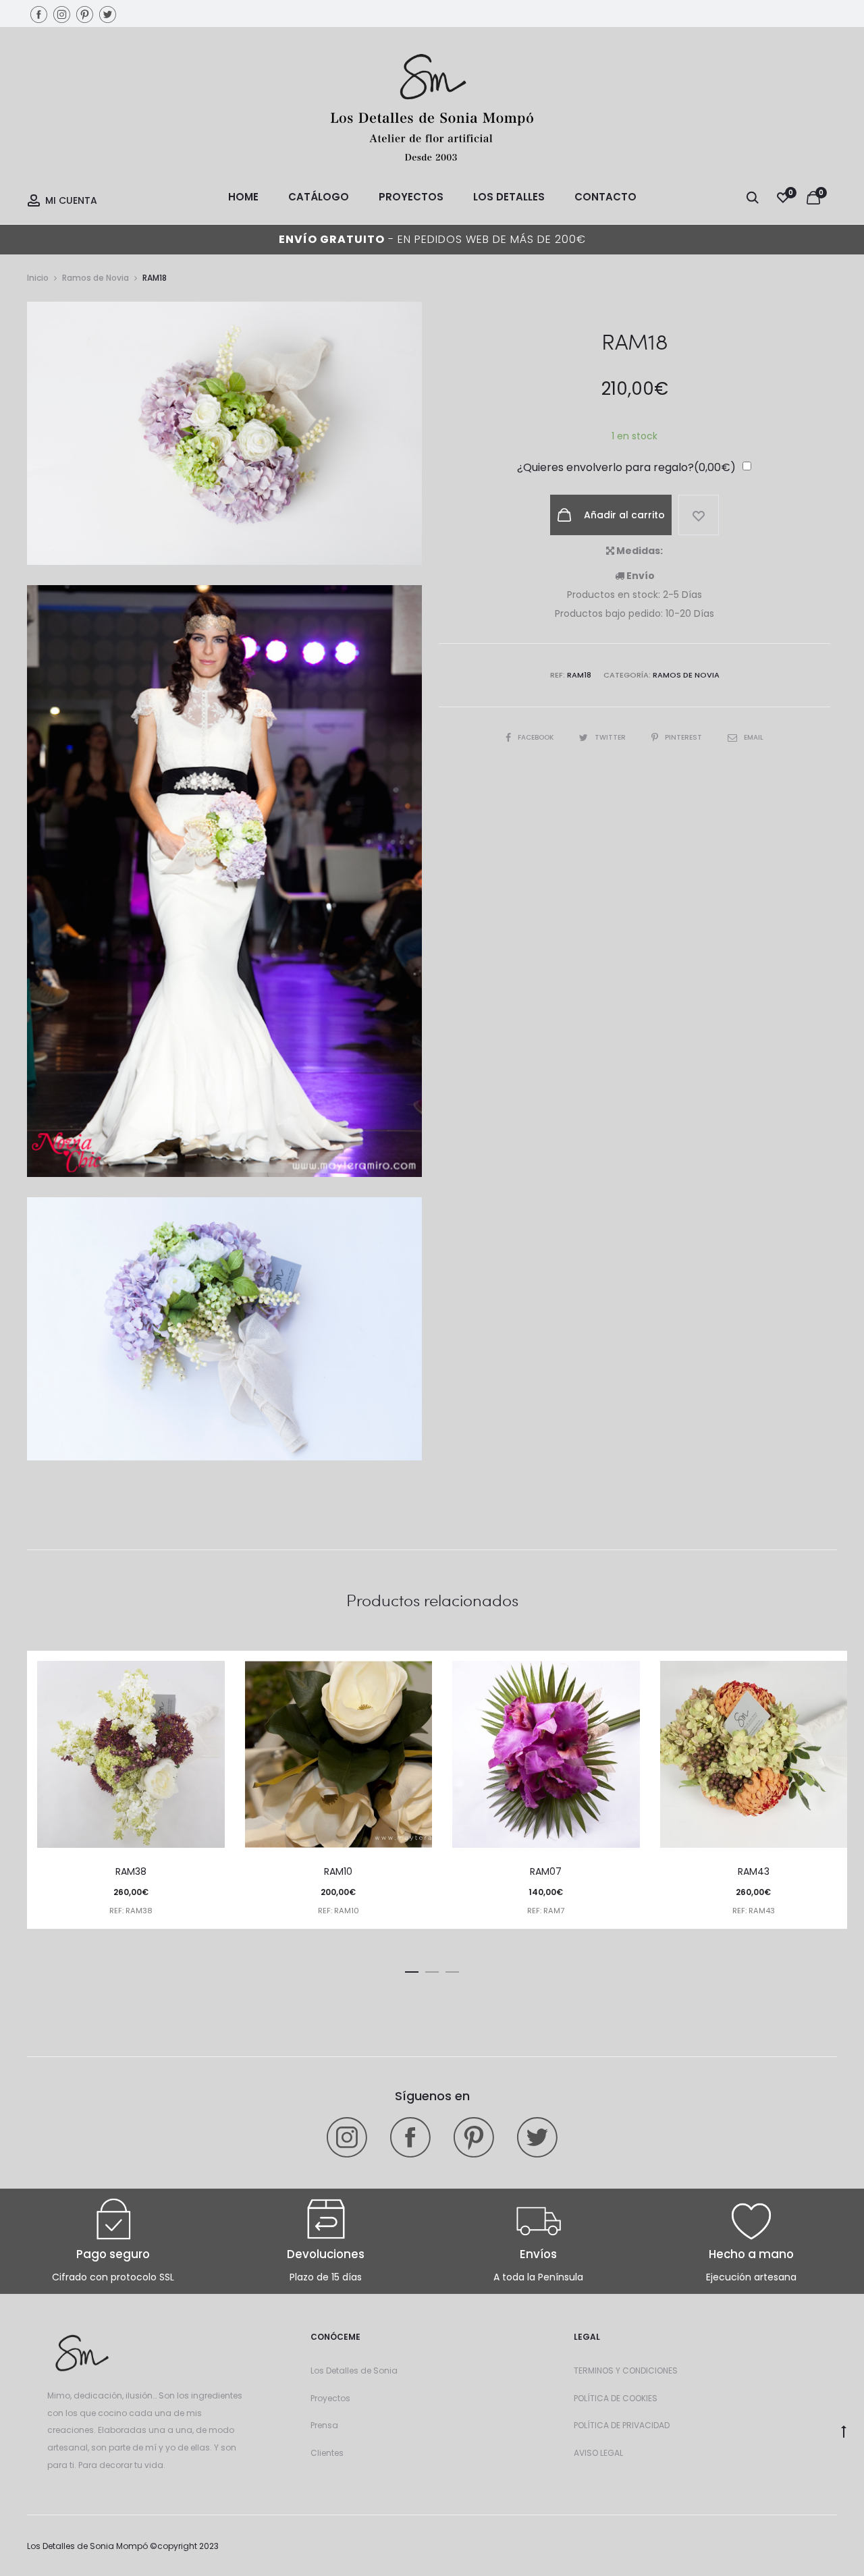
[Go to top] (844, 2431)
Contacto (605, 197)
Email (754, 737)
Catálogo (319, 197)
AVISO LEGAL (598, 2453)
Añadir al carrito (623, 515)
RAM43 (754, 1871)
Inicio (38, 278)
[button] (412, 1969)
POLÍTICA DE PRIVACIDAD (622, 2425)
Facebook (537, 737)
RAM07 (546, 1871)
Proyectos (411, 197)
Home (243, 197)
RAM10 (338, 1871)
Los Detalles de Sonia (354, 2371)
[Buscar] (753, 197)
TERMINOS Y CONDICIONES (626, 2371)
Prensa (324, 2425)
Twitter (611, 737)
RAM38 (131, 1871)
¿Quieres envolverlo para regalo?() (626, 467)
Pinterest (684, 737)
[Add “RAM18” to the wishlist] (699, 515)
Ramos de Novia (96, 278)
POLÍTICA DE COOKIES (616, 2398)
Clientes (327, 2453)
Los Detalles (509, 197)
